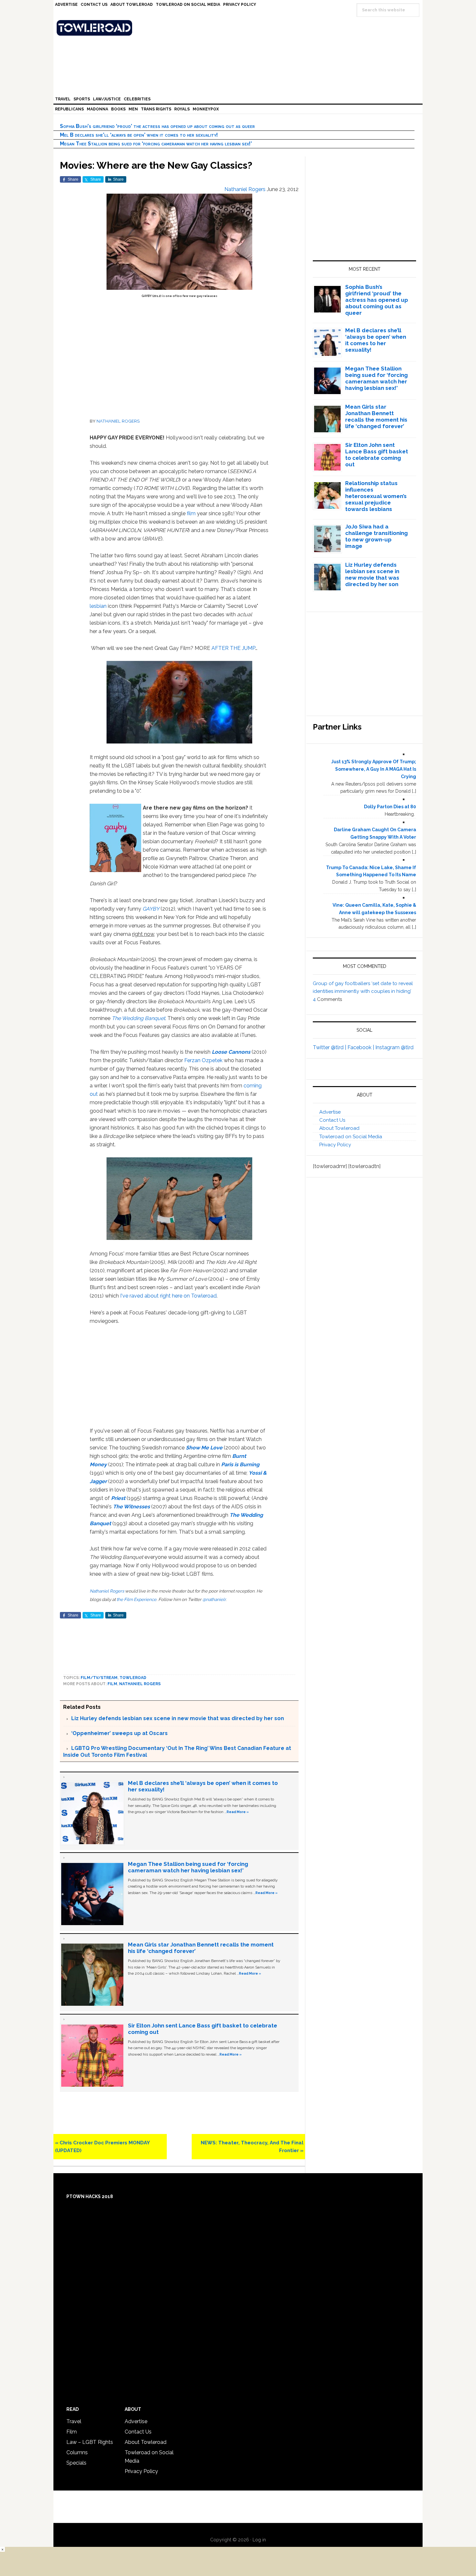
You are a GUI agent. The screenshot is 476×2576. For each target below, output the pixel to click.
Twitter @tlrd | (330, 1047)
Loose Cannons (231, 1052)
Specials (76, 2463)
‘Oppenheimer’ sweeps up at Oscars (119, 1733)
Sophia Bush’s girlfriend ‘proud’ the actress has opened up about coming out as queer (157, 126)
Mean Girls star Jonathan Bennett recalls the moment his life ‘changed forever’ (376, 416)
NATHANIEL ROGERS (118, 421)
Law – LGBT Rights (90, 2442)
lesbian (98, 606)
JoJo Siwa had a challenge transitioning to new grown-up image (376, 536)
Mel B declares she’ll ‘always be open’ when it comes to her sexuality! (139, 135)
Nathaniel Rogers (107, 1591)
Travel (74, 2421)
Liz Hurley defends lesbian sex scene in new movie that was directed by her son (178, 1718)
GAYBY (151, 909)
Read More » (238, 1812)
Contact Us (332, 1120)
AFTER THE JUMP (233, 648)
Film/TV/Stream (99, 1678)
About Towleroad (339, 1128)
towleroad (133, 1678)
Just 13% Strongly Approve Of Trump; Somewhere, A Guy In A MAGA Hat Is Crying (374, 769)
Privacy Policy (335, 1145)
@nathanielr (214, 1599)
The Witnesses (131, 1507)
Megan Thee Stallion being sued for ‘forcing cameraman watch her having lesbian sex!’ (156, 144)
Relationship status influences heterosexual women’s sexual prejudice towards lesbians (376, 496)
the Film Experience (136, 1599)
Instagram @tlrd (394, 1047)
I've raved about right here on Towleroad (168, 1296)
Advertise (330, 1112)
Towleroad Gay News (240, 28)
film (191, 513)
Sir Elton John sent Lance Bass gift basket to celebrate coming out (377, 455)
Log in (259, 2540)
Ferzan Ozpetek (203, 1060)
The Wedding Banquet (138, 1018)
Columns (77, 2452)
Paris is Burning (240, 1464)
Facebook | (361, 1047)
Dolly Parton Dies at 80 (390, 807)
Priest (118, 1498)
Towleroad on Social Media (351, 1137)
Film (112, 1684)
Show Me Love (204, 1448)
